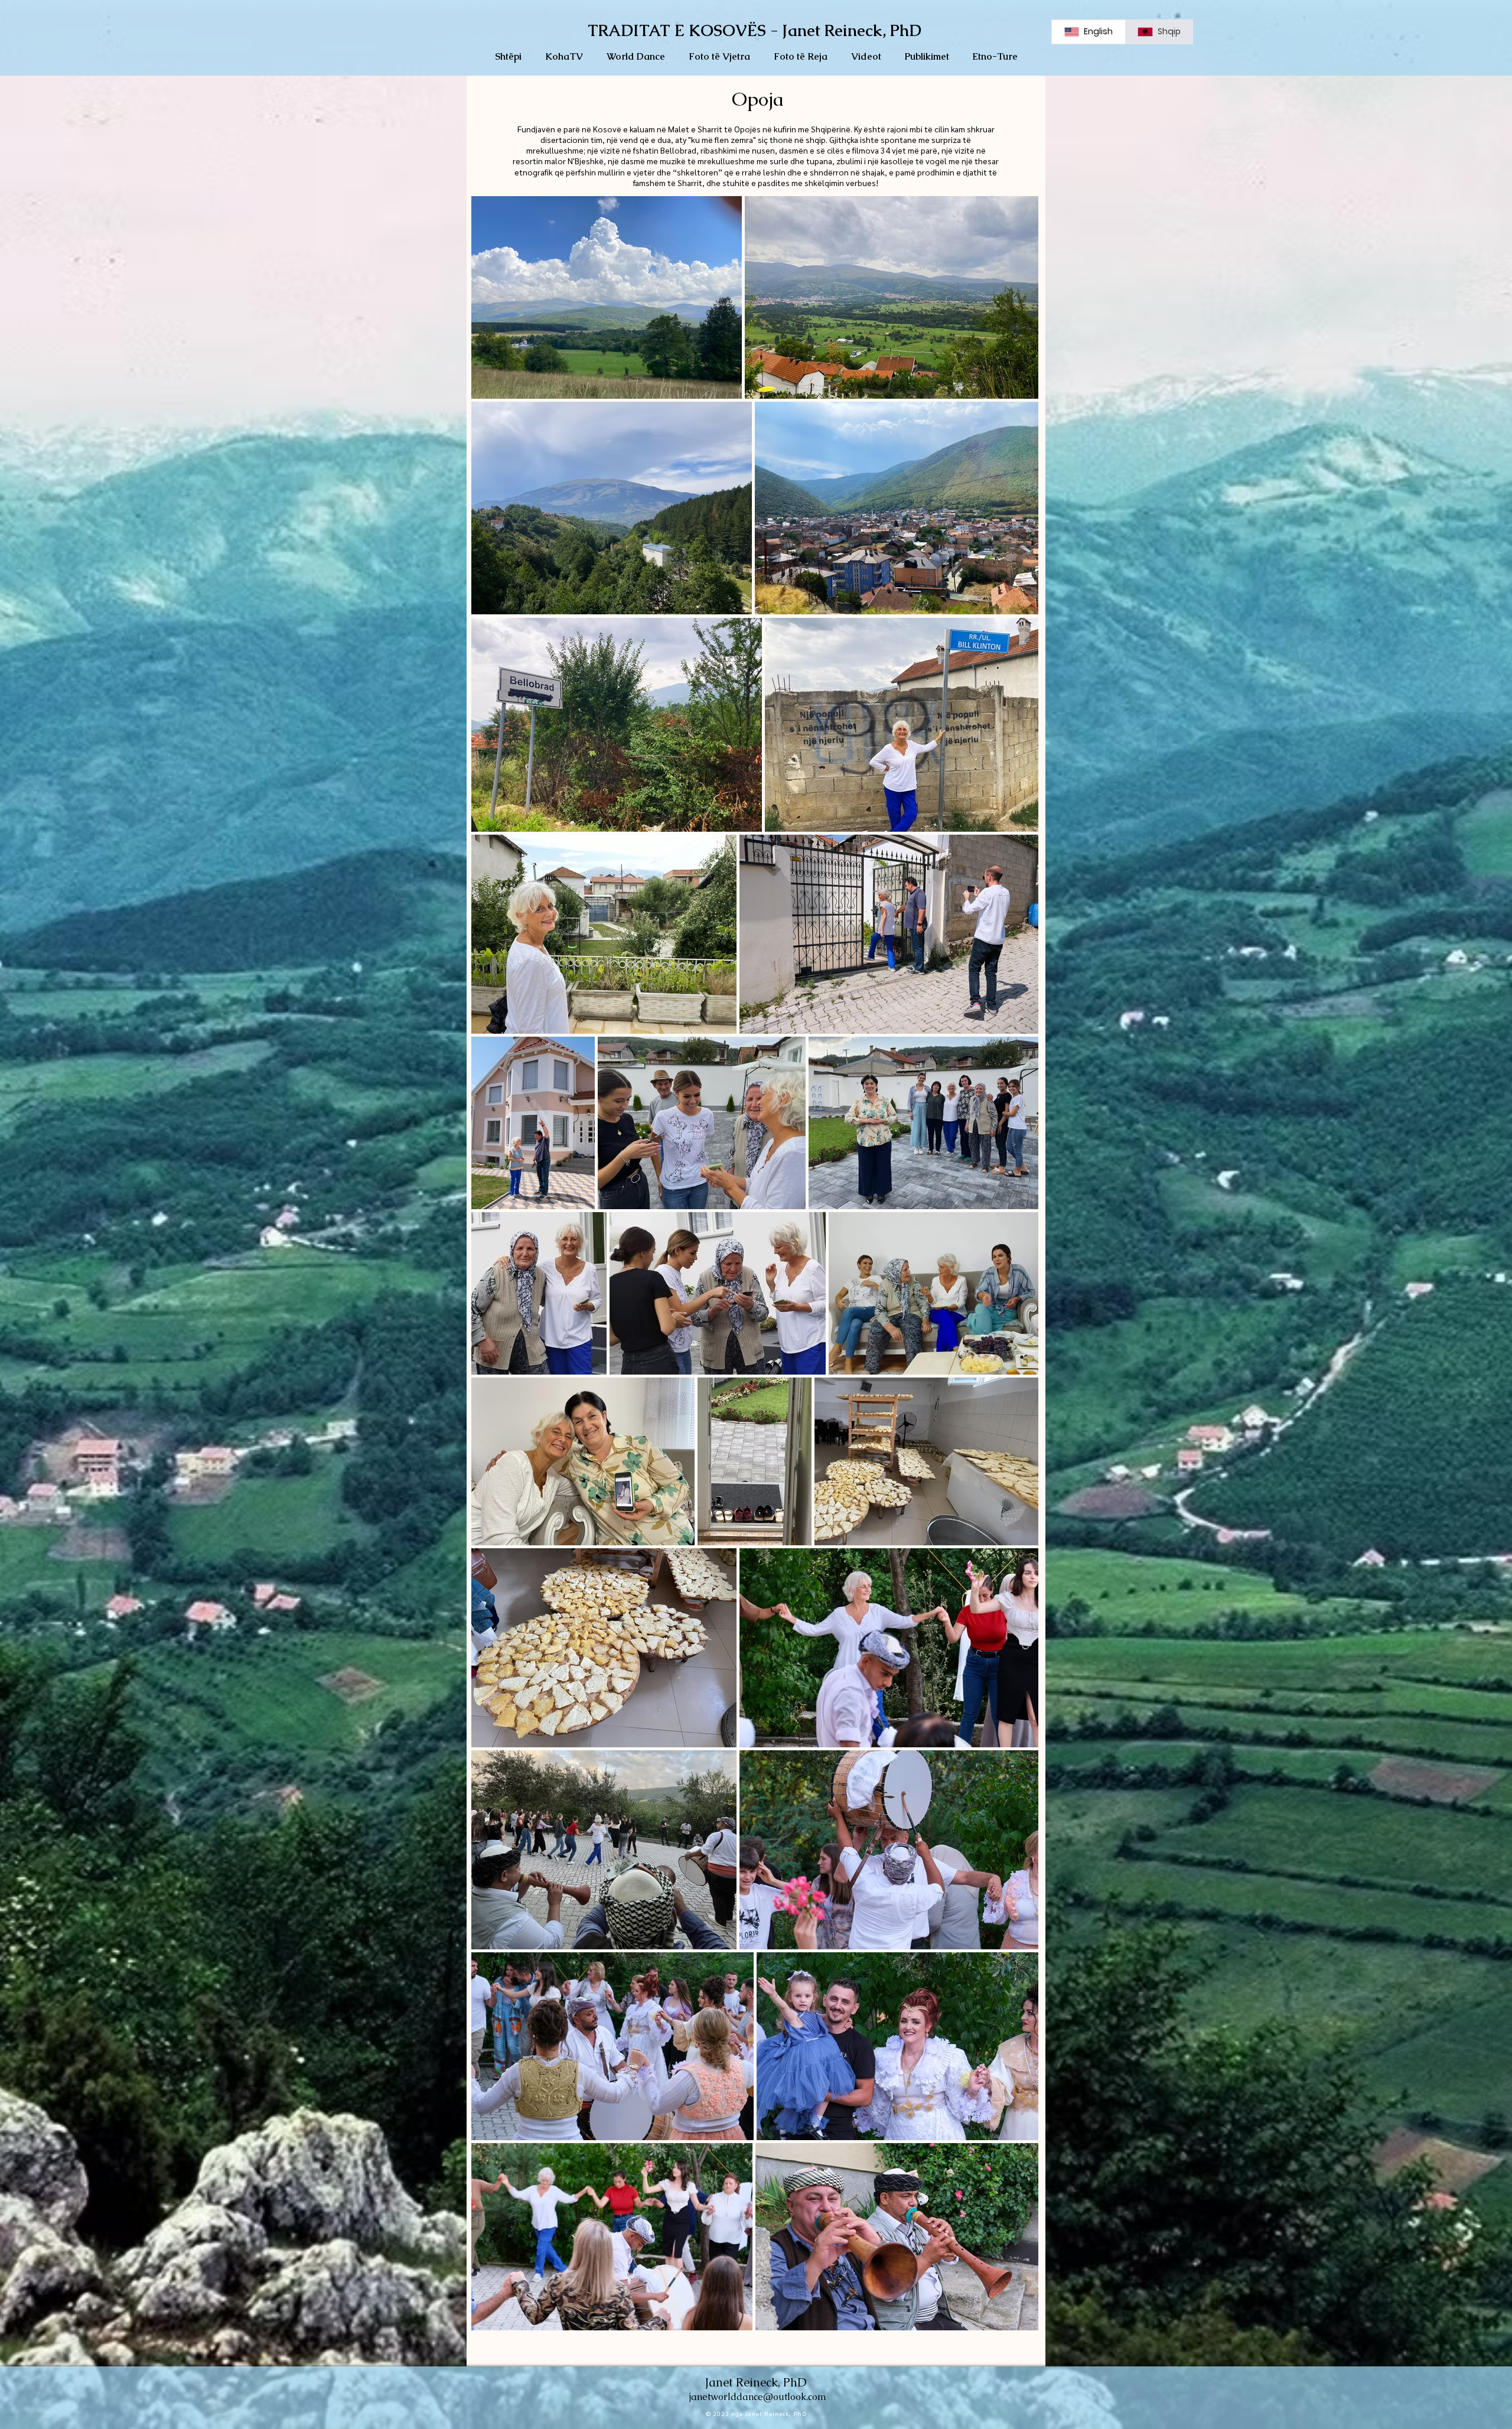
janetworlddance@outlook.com (758, 2397)
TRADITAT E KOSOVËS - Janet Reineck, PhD (755, 30)
